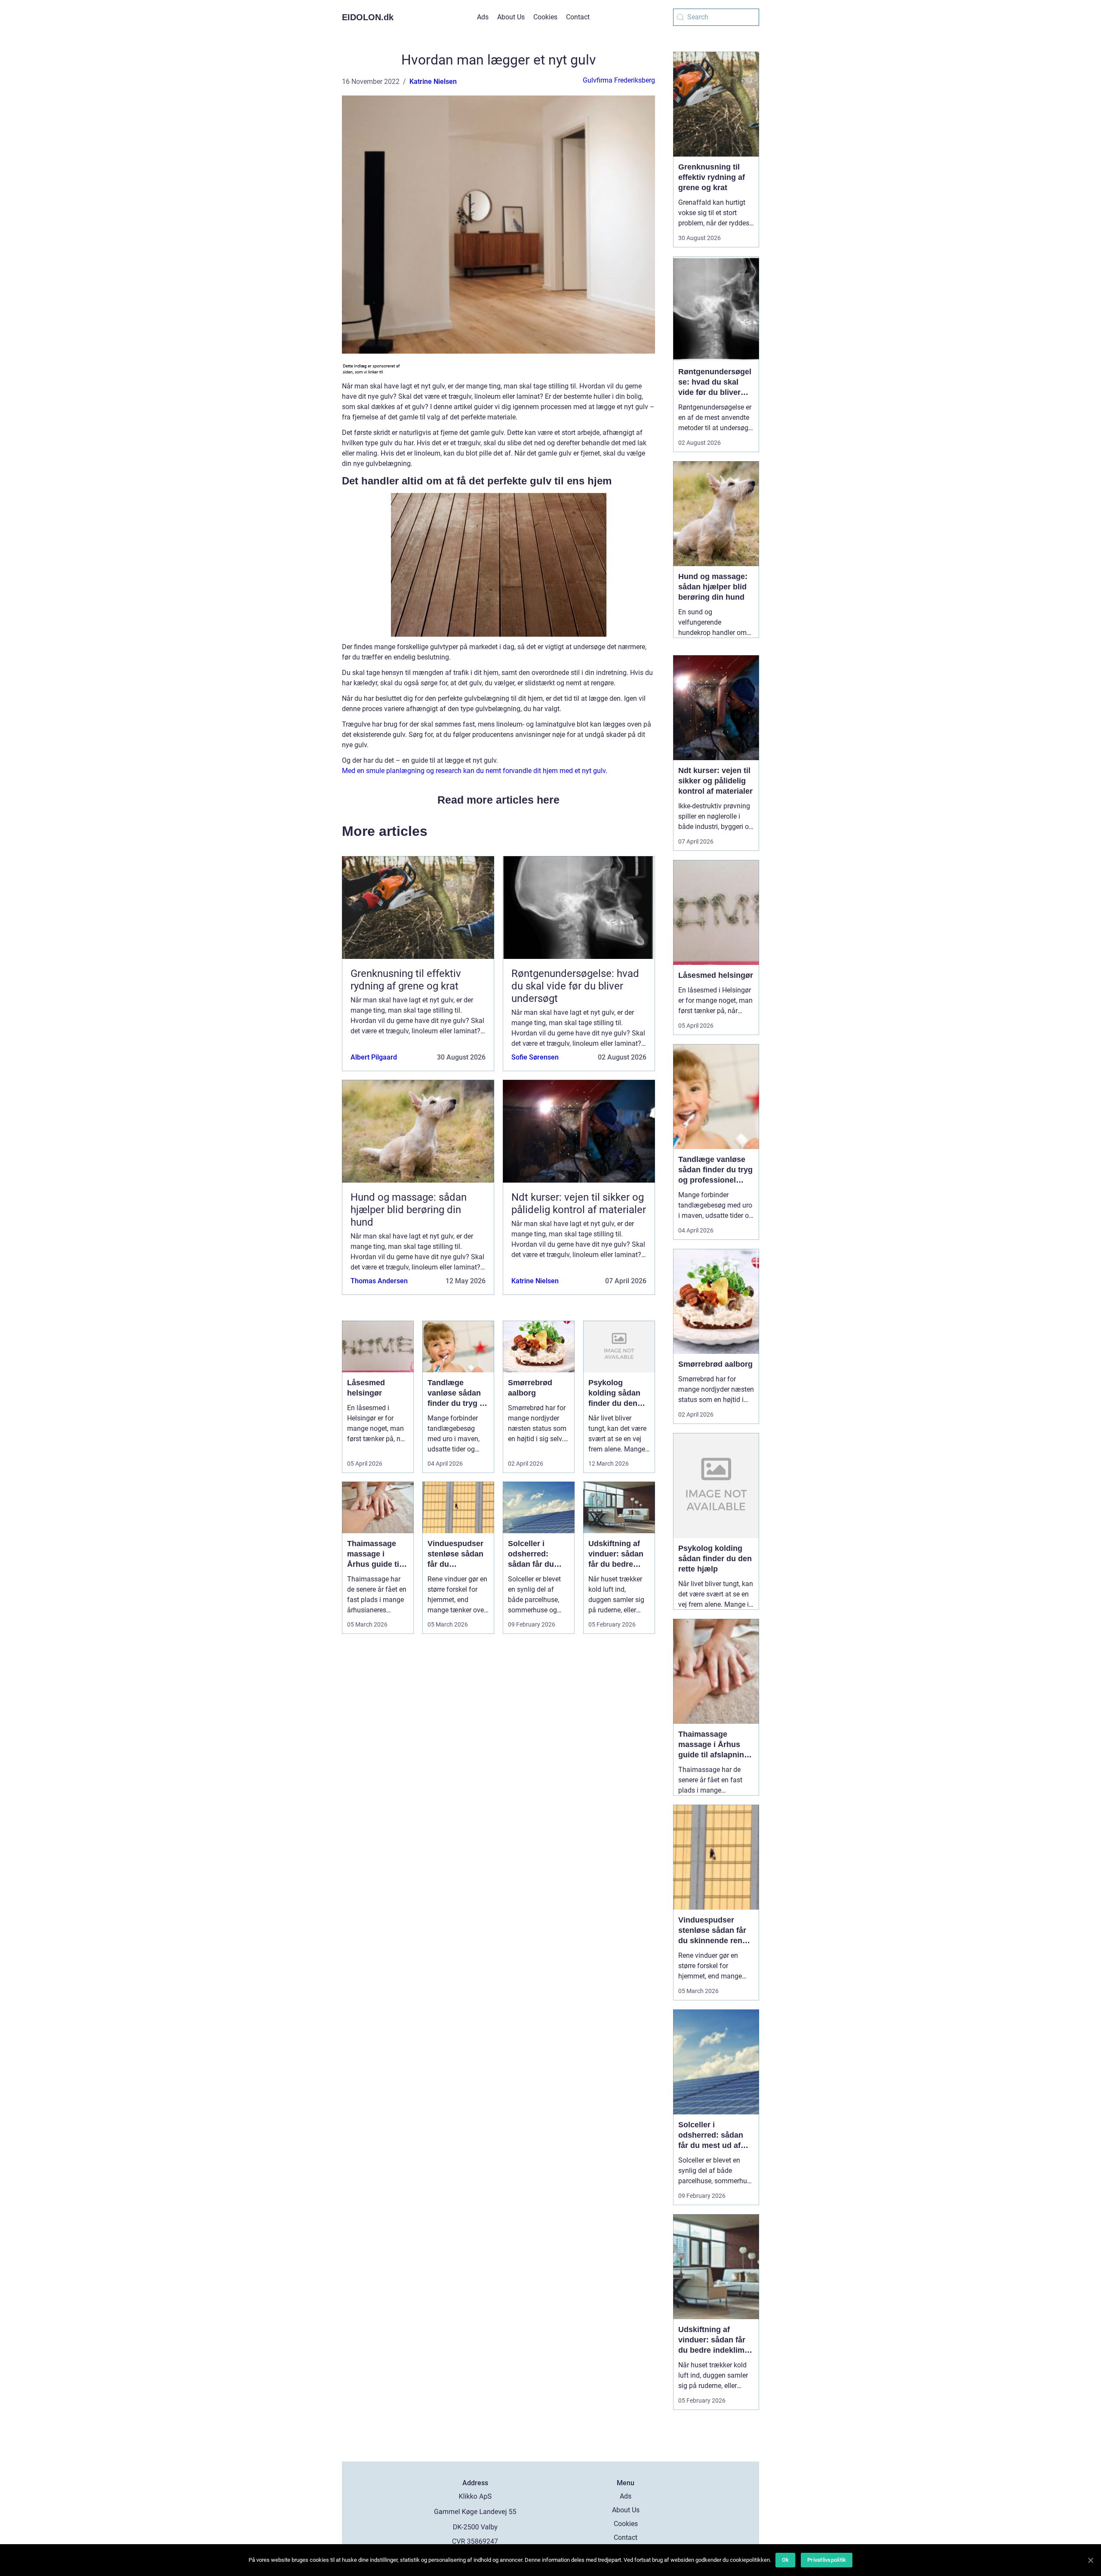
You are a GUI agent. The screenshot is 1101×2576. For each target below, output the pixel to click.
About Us (511, 17)
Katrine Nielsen (433, 82)
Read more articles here (498, 800)
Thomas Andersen (379, 1281)
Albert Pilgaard (374, 1057)
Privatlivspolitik (827, 2560)
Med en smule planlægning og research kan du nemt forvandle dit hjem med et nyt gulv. (475, 771)
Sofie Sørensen (535, 1057)
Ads (483, 17)
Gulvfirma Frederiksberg (619, 80)
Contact (578, 17)
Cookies (545, 17)
